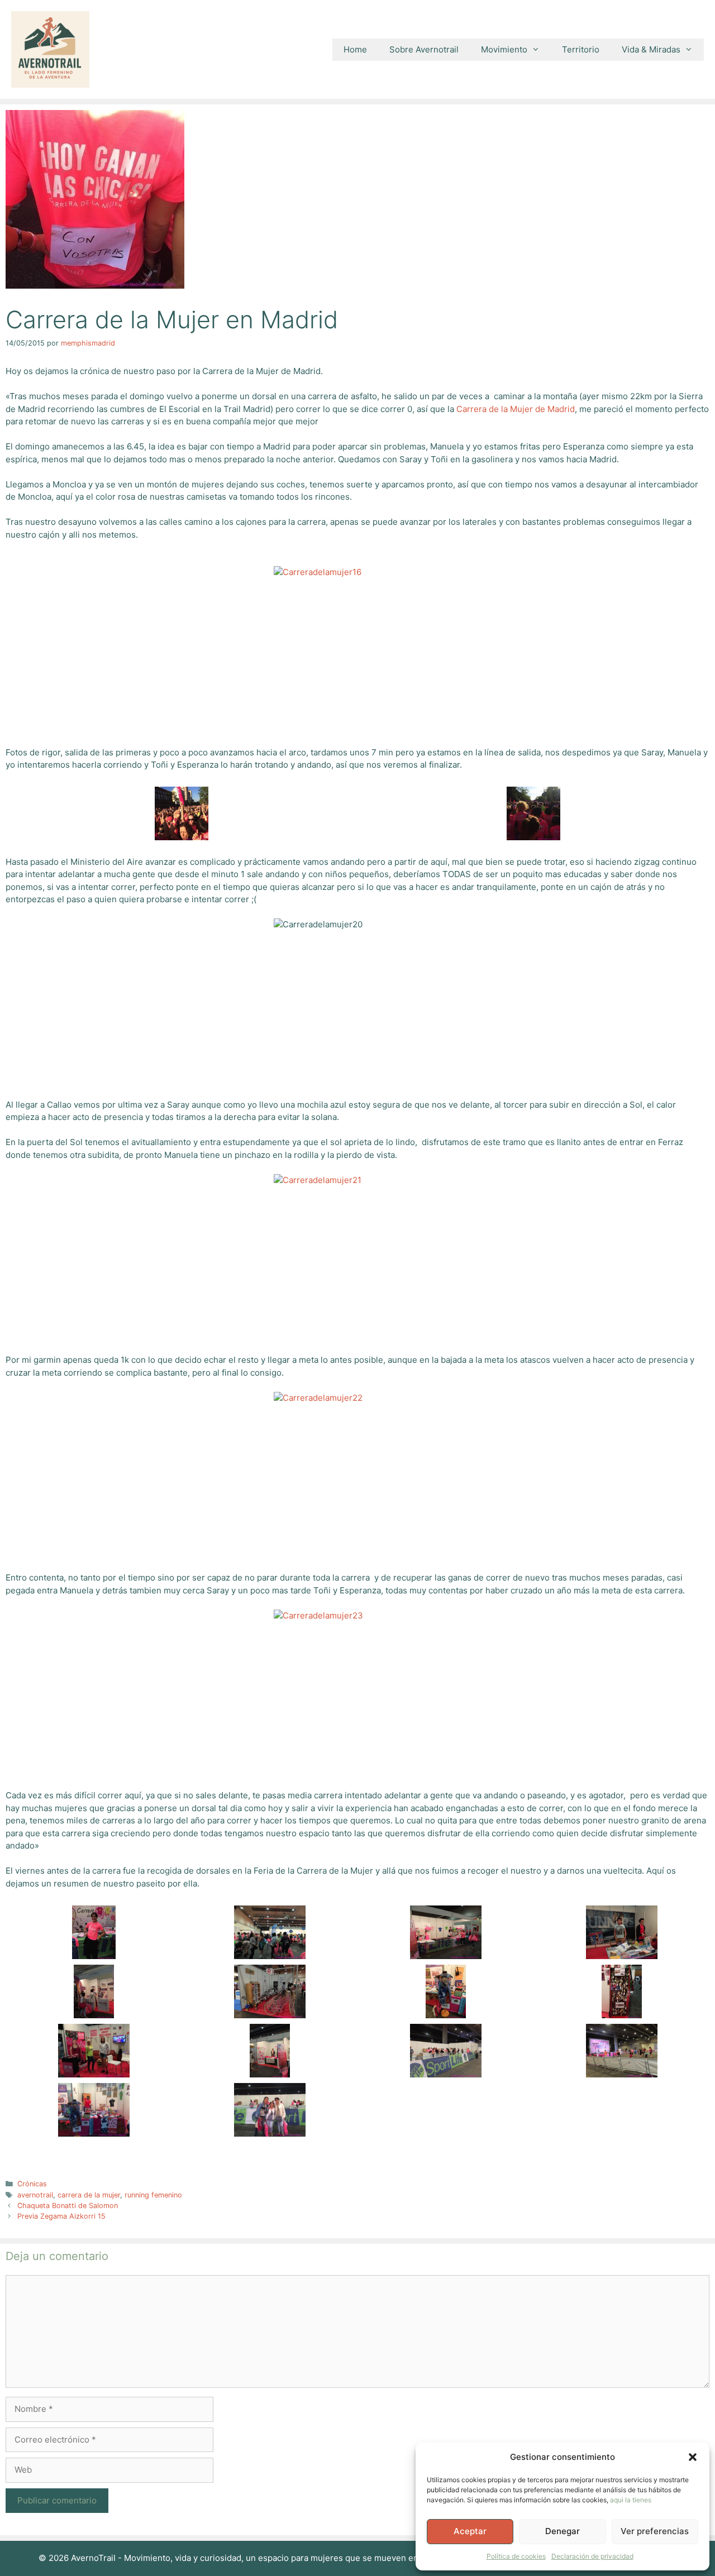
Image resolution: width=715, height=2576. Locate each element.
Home (355, 49)
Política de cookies (516, 2556)
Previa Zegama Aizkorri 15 (61, 2216)
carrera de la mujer (89, 2195)
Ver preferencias (655, 2531)
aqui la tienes (631, 2500)
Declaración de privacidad (592, 2556)
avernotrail (35, 2195)
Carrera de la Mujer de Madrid (516, 409)
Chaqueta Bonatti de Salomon (68, 2206)
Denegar (563, 2531)
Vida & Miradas (651, 49)
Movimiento (504, 49)
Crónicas (32, 2184)
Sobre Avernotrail (424, 49)
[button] (693, 2457)
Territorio (581, 49)
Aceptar (470, 2531)
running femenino (153, 2195)
